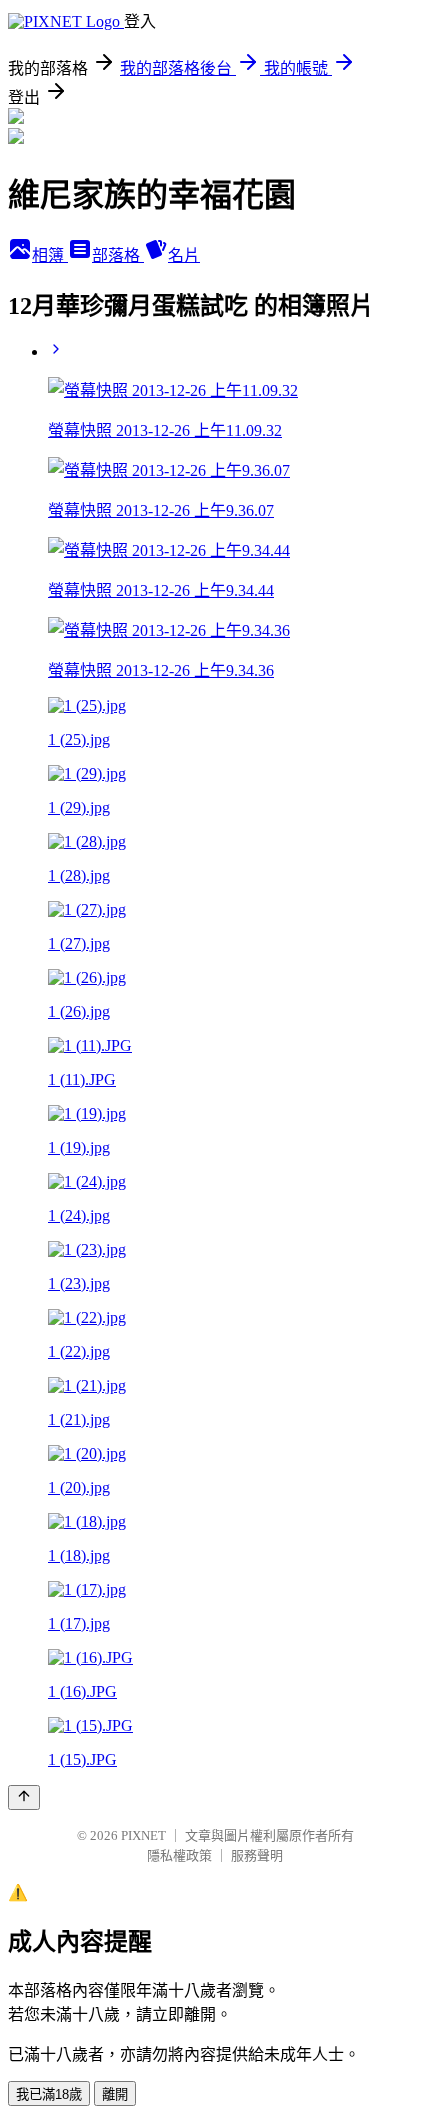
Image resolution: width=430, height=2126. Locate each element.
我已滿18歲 (49, 2094)
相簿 (50, 255)
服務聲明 (257, 1855)
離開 (115, 2094)
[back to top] (24, 1797)
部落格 (118, 255)
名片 (184, 255)
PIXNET (143, 1835)
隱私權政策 (179, 1855)
